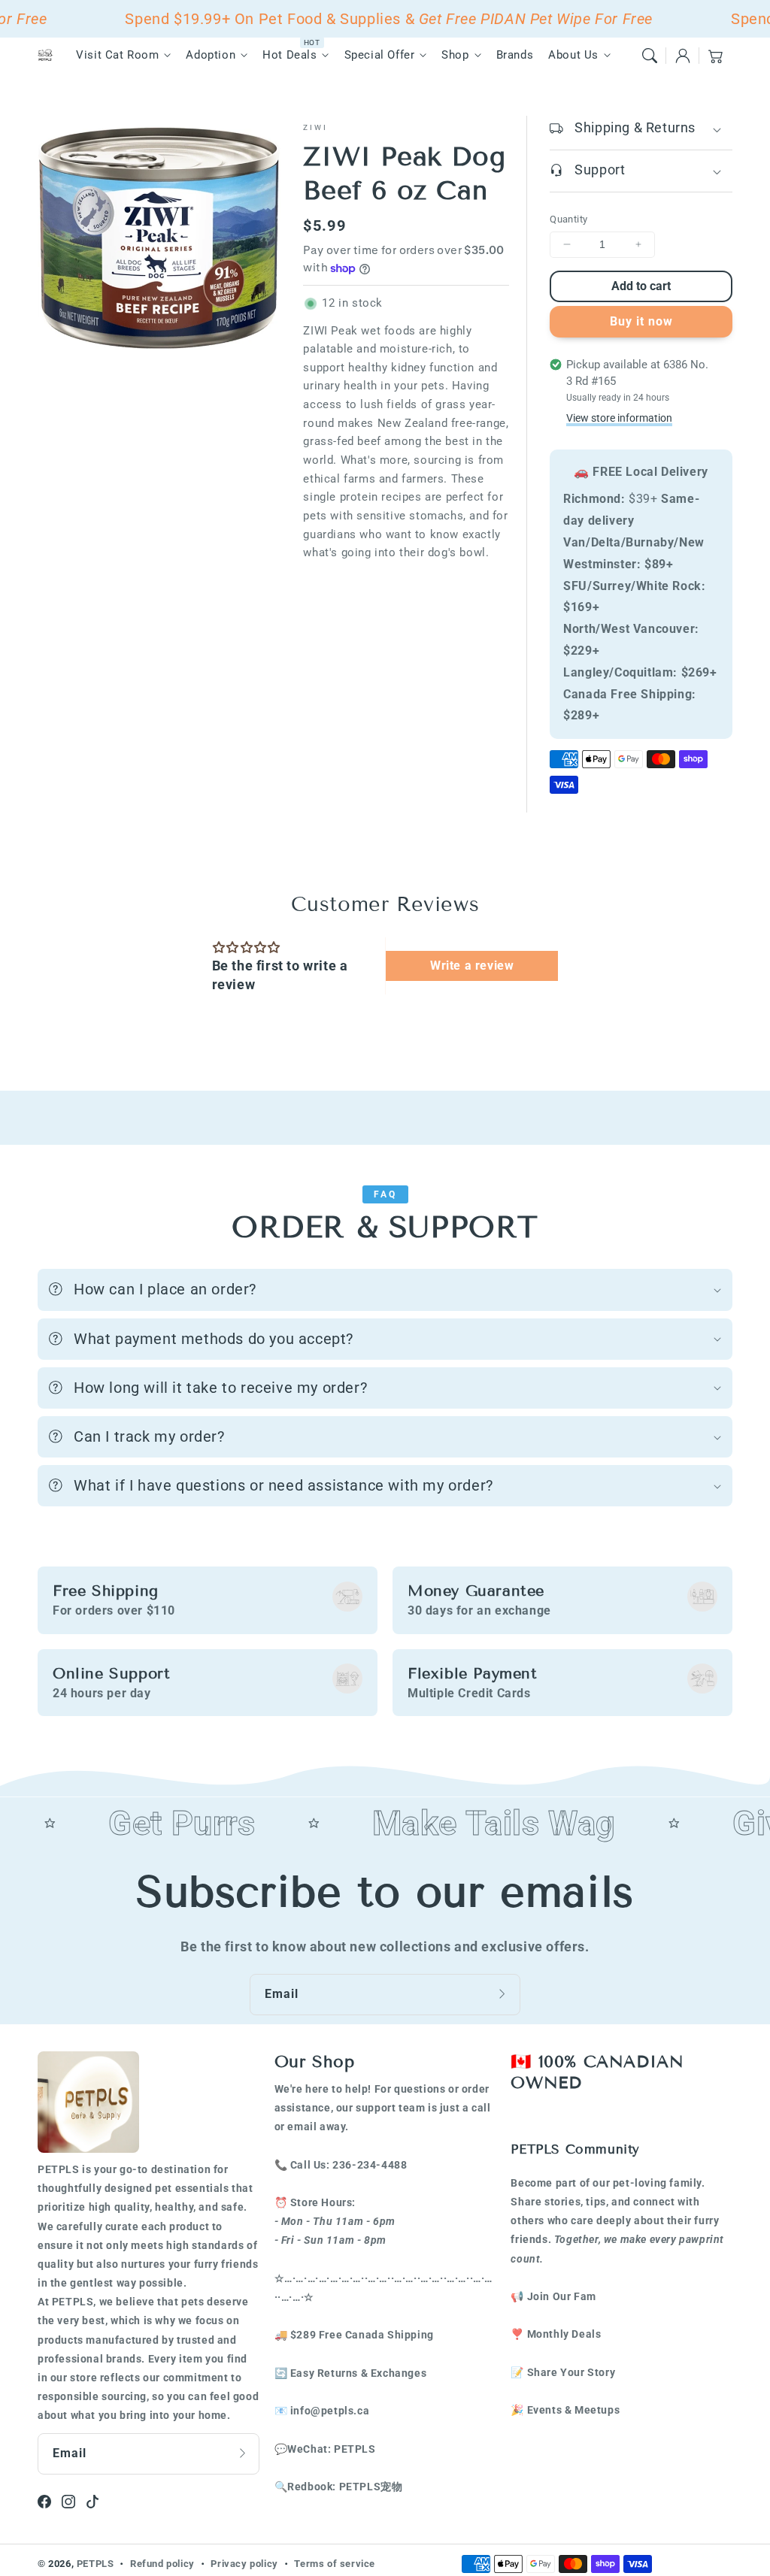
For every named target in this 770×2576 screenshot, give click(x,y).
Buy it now (641, 321)
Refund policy (162, 2564)
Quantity (568, 219)
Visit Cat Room (117, 55)
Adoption (211, 55)
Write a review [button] (472, 966)
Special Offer (380, 55)
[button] (650, 56)
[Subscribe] (504, 1994)
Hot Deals (290, 55)
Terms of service (335, 2564)
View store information (619, 418)
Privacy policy (244, 2564)
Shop (455, 55)
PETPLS (95, 2564)
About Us (573, 55)
